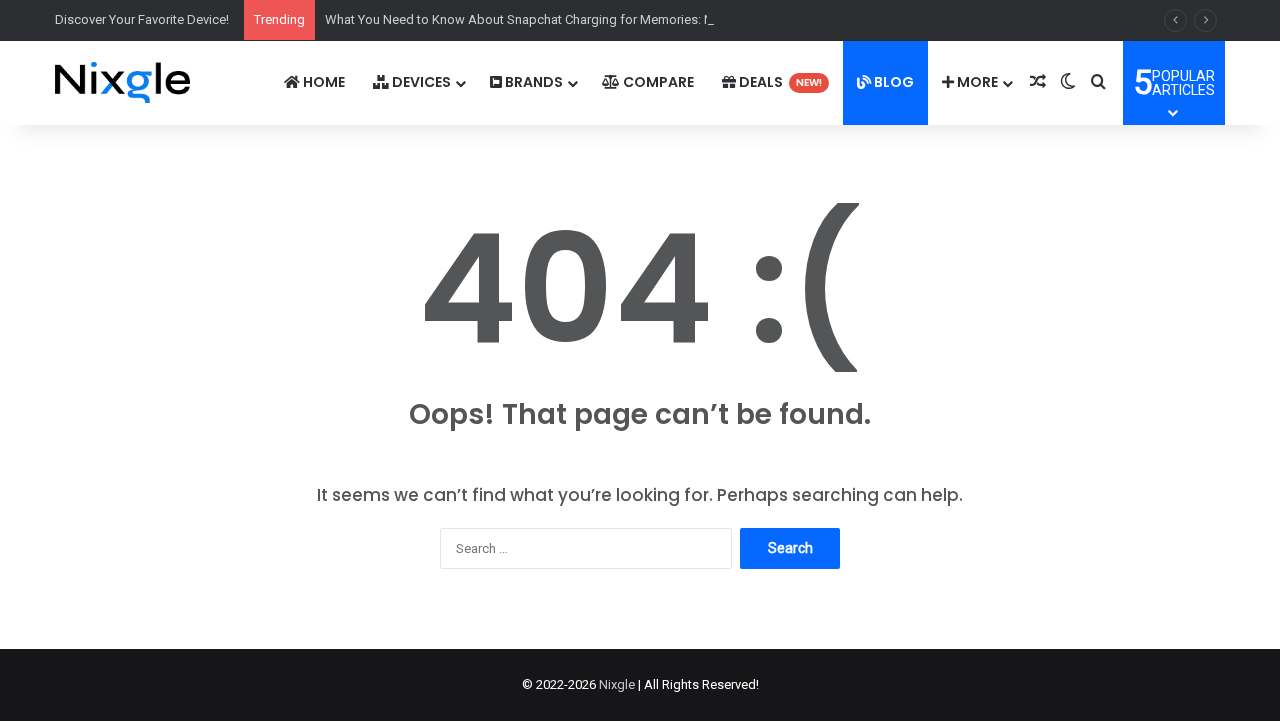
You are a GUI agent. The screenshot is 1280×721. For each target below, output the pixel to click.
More (976, 82)
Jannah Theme (273, 700)
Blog (892, 82)
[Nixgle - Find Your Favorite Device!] (122, 82)
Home (322, 82)
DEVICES (420, 82)
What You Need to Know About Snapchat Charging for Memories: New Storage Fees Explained (597, 19)
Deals (779, 82)
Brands (532, 82)
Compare (657, 82)
